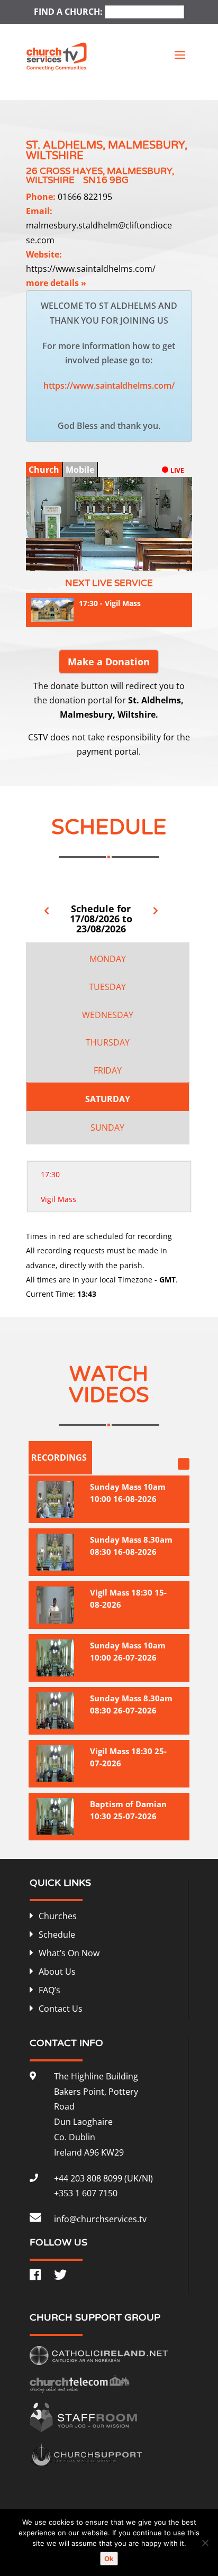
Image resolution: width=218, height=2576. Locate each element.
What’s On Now (69, 1953)
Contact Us (61, 2009)
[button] (160, 560)
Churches (58, 1916)
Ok (109, 2559)
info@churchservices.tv (100, 2219)
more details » (56, 283)
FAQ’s (49, 1990)
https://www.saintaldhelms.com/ (91, 269)
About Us (57, 1972)
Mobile (80, 470)
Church (44, 470)
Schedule (57, 1935)
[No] (205, 2543)
